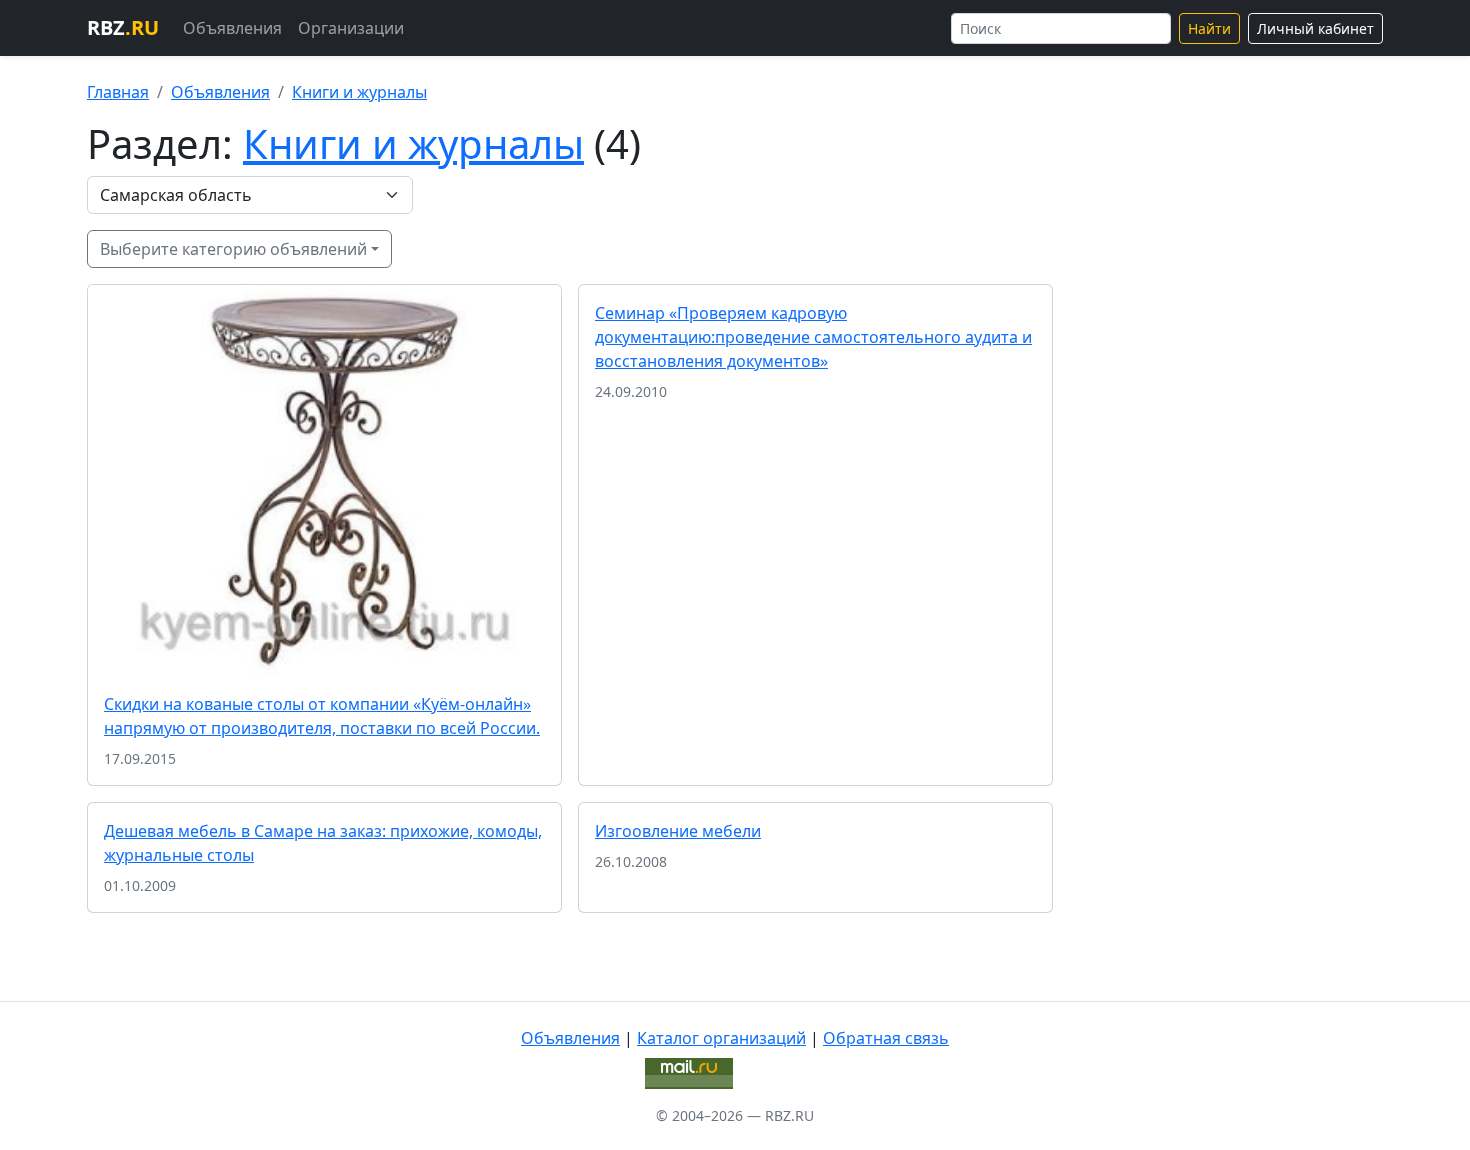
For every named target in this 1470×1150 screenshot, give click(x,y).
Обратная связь (886, 1038)
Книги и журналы (359, 92)
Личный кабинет (1315, 28)
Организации (351, 28)
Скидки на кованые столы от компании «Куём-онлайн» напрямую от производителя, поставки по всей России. (322, 716)
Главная (118, 92)
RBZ (123, 27)
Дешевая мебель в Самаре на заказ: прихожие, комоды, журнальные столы (323, 843)
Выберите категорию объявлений (233, 249)
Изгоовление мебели (678, 831)
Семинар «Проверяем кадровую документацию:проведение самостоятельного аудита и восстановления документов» (813, 337)
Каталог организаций (721, 1038)
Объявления (232, 28)
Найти (1209, 28)
